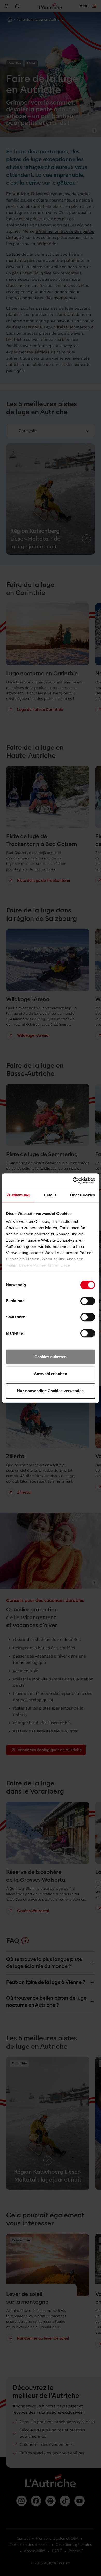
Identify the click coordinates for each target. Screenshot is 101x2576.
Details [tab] (50, 1195)
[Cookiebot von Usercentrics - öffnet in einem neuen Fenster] (73, 1181)
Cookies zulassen (51, 1357)
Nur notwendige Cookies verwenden (50, 1391)
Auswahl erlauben (51, 1374)
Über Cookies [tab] (83, 1195)
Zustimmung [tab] (18, 1195)
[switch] (88, 1301)
